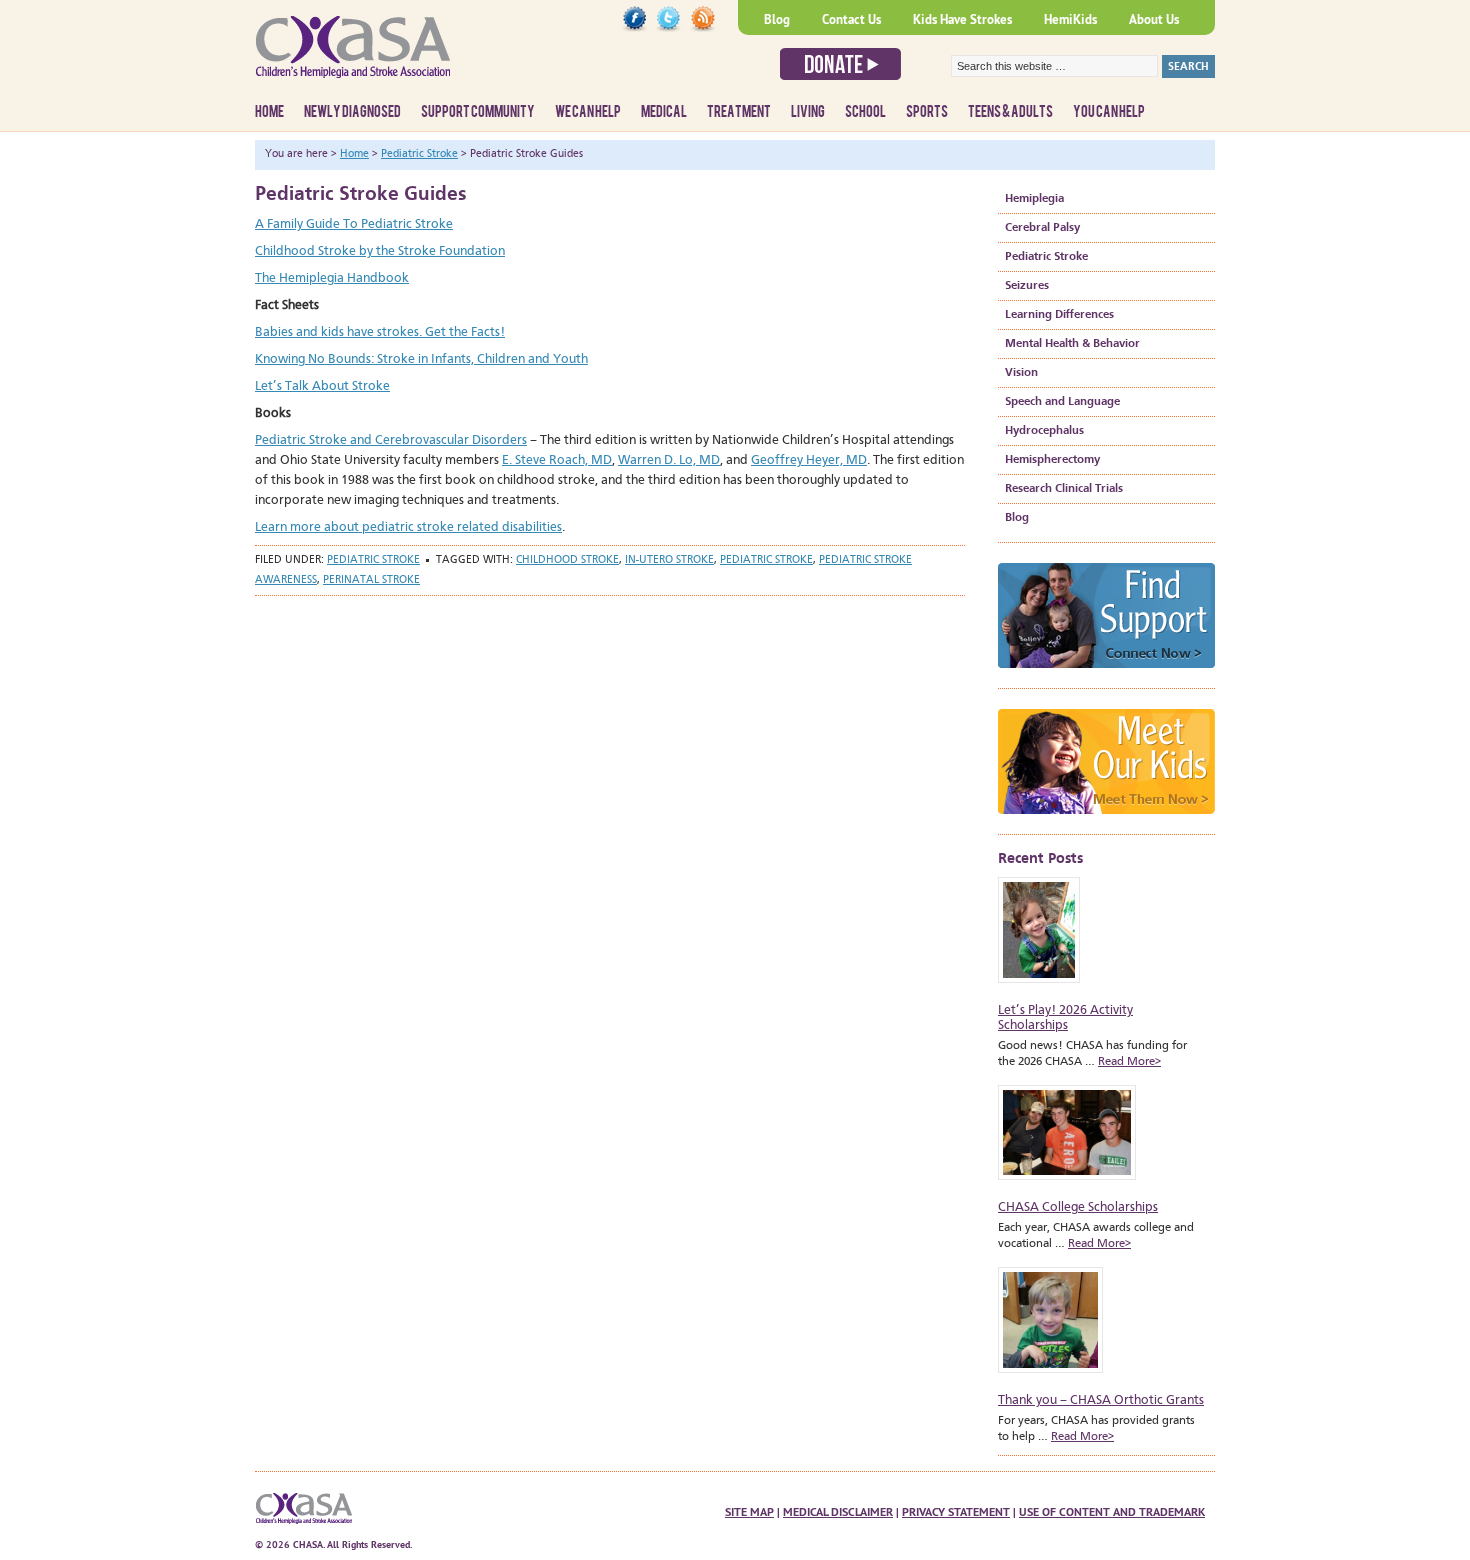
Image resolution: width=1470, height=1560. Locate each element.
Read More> (1129, 1062)
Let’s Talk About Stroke (322, 386)
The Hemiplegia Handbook (332, 278)
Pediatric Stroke (373, 560)
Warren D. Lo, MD (669, 460)
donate (840, 64)
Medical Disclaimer (838, 1512)
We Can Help (588, 112)
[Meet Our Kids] (1106, 820)
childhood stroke (567, 560)
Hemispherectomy (1052, 460)
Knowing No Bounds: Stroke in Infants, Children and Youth (421, 359)
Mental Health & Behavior (1072, 344)
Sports (927, 112)
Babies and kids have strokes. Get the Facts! (380, 332)
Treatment (739, 112)
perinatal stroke (371, 580)
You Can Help (1109, 112)
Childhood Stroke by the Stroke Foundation (380, 251)
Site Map (749, 1512)
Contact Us (851, 19)
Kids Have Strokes (962, 19)
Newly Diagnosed (352, 112)
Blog (777, 19)
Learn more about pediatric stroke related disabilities (408, 527)
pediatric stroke (766, 560)
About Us (1154, 19)
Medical (664, 112)
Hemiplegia (1034, 199)
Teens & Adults (1010, 112)
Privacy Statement (956, 1512)
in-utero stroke (669, 560)
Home (269, 112)
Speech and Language (1062, 402)
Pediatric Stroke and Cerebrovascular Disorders (391, 440)
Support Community (478, 112)
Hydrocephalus (1044, 431)
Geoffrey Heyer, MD (809, 460)
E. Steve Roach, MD (557, 460)
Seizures (1027, 286)
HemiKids (1070, 19)
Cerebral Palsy (1042, 228)
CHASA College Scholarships (1078, 1207)
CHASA (405, 55)
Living (808, 112)
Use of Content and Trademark (1112, 1512)
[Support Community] (1106, 674)
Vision (1021, 373)
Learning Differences (1059, 315)
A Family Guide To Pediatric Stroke (354, 224)
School (865, 112)
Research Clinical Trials (1064, 489)
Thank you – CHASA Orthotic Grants (1101, 1400)
